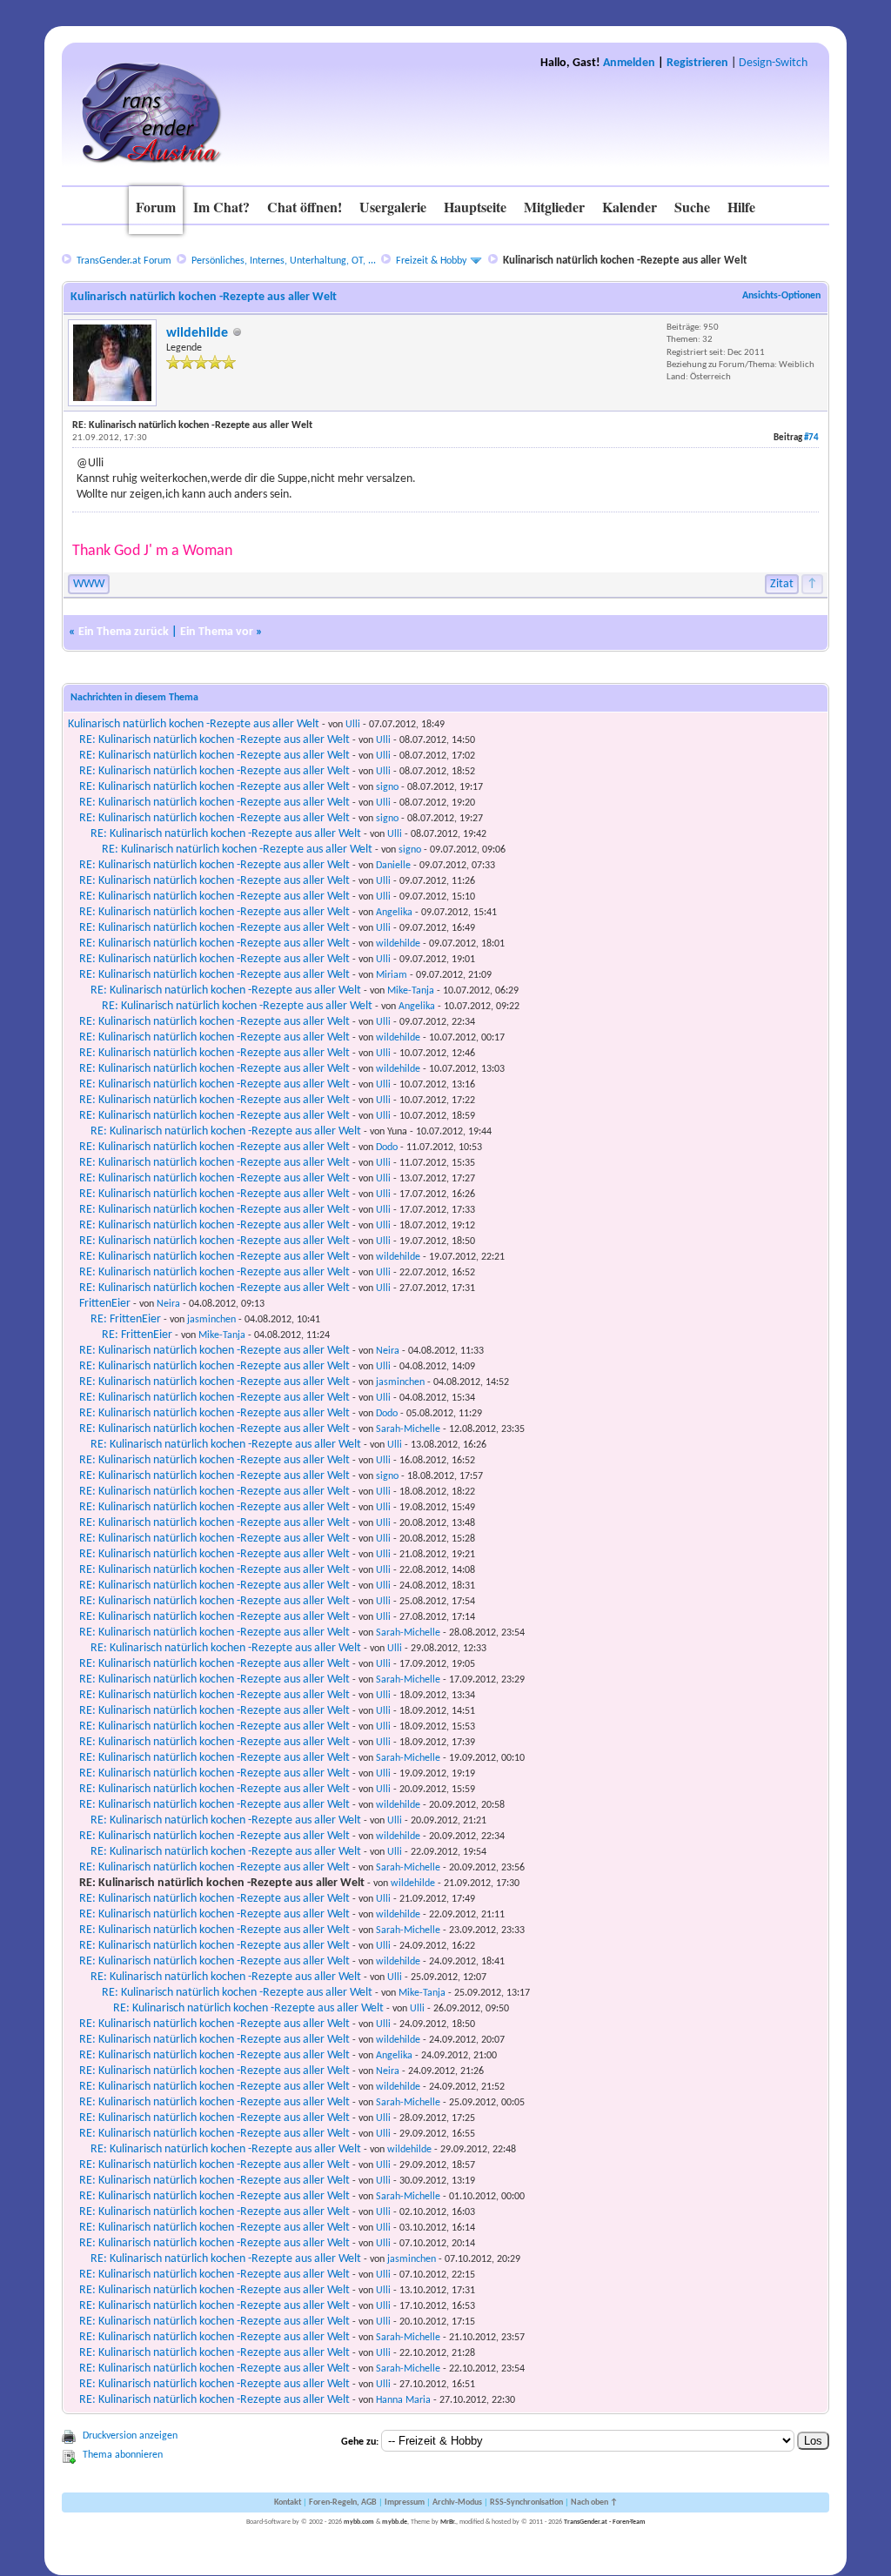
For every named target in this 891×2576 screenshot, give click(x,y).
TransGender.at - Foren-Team (605, 2522)
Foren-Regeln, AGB (343, 2502)
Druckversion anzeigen (130, 2436)
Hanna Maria (403, 2400)
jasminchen (211, 1320)
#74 (811, 438)
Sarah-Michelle (408, 1429)
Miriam (392, 975)
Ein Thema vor (217, 632)
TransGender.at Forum (124, 261)
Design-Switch (773, 63)
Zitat (782, 584)
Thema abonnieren (123, 2455)
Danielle (393, 866)
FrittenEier (105, 1304)
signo (387, 787)
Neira (168, 1304)
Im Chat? (221, 207)
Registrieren (697, 63)
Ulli (353, 725)
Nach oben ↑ (594, 2502)
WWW (89, 584)
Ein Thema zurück (124, 632)
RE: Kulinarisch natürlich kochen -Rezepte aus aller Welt (214, 740)
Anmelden (629, 63)
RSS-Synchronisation (526, 2502)
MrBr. (448, 2522)
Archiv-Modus (457, 2502)
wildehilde (197, 333)
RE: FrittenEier (126, 1319)
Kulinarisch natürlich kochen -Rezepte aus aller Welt (194, 724)
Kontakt (288, 2502)
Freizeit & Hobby (431, 261)
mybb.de (395, 2522)
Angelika (394, 913)
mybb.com (359, 2522)
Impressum (405, 2502)
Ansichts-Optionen (781, 296)
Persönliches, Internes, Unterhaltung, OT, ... (284, 261)
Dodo (387, 1147)
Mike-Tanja (411, 991)
